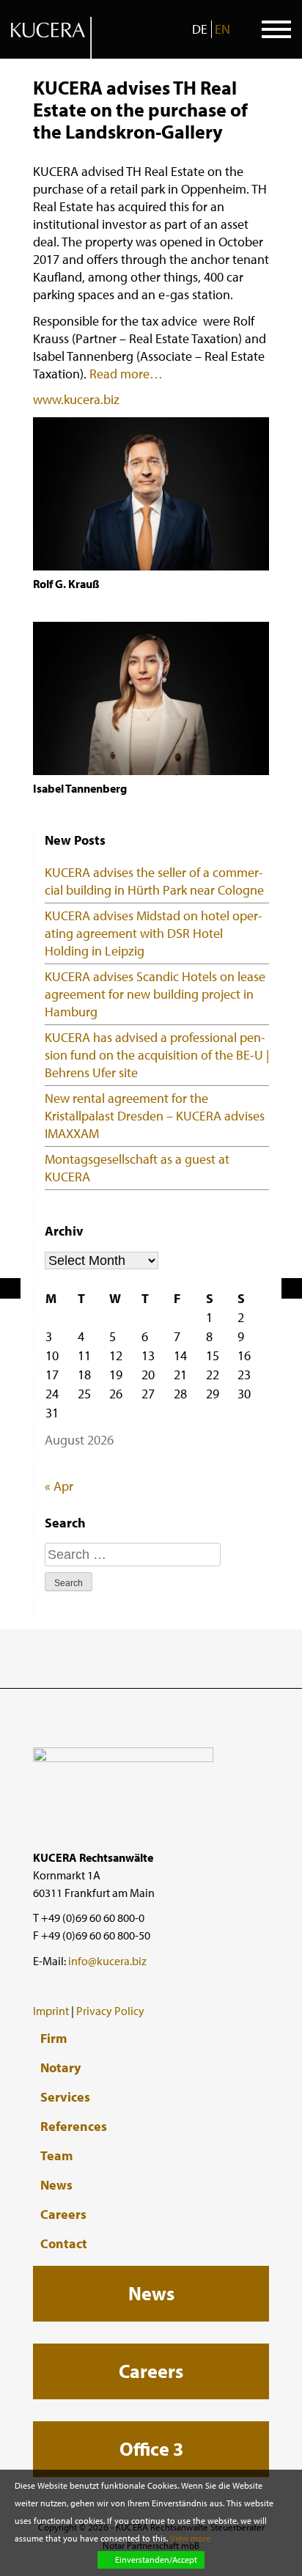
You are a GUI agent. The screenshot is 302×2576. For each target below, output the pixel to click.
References (74, 2127)
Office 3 (151, 2449)
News (56, 2185)
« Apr (59, 1486)
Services (65, 2097)
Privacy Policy (110, 2011)
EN (222, 29)
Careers (63, 2214)
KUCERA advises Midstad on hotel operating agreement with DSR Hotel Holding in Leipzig (154, 933)
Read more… (126, 374)
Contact (64, 2244)
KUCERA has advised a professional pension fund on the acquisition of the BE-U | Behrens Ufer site (157, 1055)
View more (190, 2538)
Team (56, 2156)
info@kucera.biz (107, 1961)
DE (200, 29)
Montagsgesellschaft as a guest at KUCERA (137, 1168)
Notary (60, 2068)
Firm (54, 2039)
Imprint (51, 2011)
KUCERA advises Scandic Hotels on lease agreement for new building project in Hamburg (155, 994)
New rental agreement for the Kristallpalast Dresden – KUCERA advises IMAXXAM (155, 1116)
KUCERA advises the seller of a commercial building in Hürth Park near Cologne (154, 881)
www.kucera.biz (76, 399)
